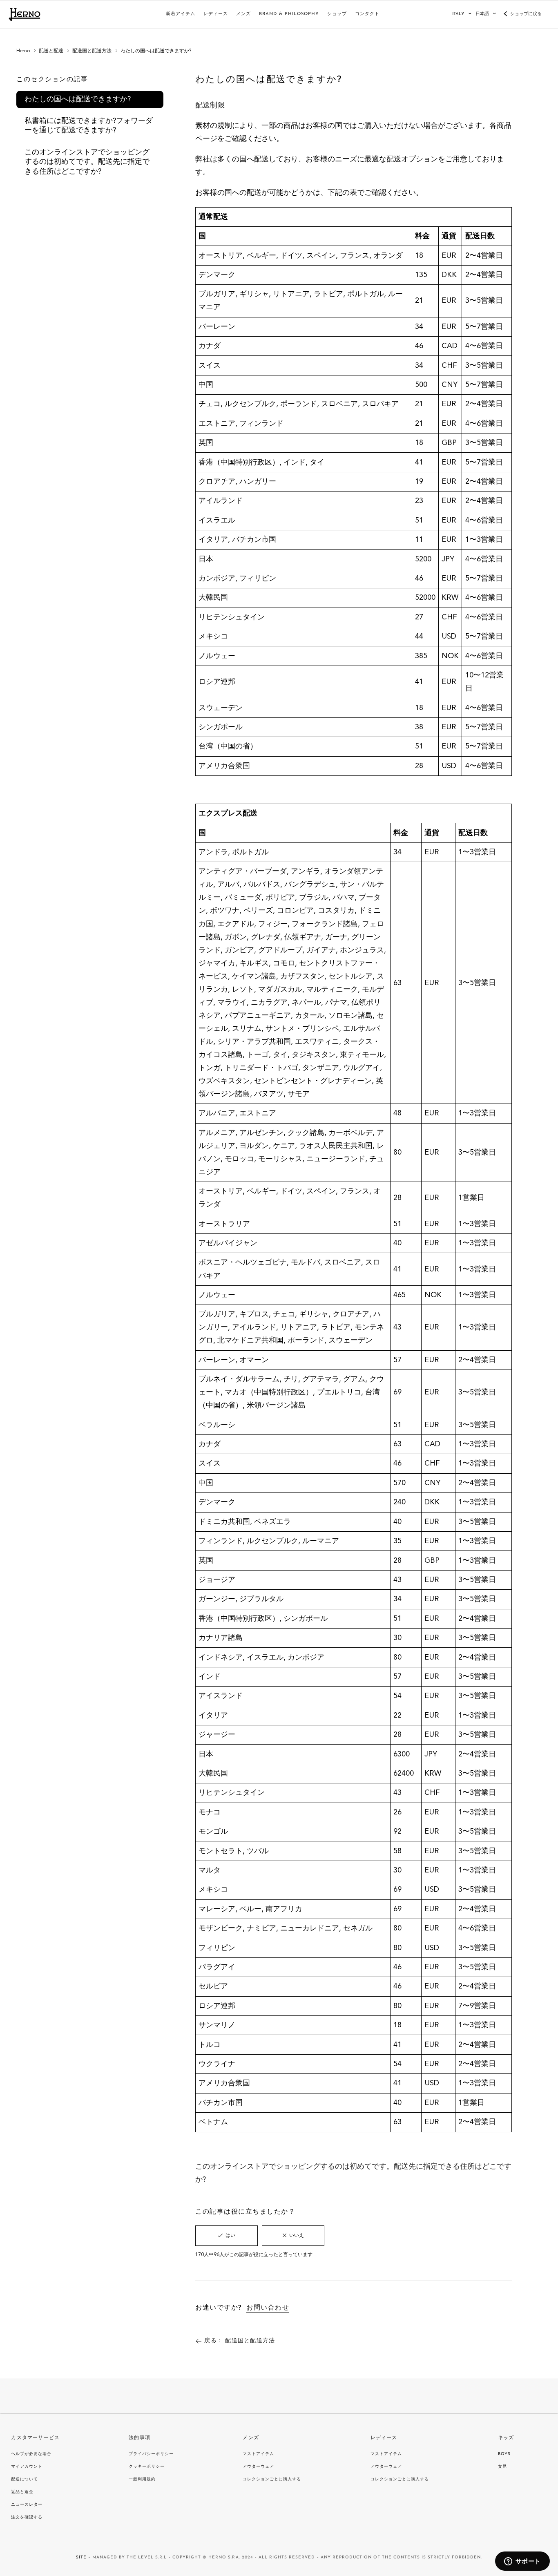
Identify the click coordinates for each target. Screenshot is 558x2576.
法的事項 (139, 2438)
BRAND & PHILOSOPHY (289, 14)
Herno (23, 51)
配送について (25, 2479)
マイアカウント (27, 2467)
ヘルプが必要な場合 (31, 2454)
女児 (502, 2467)
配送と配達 (51, 51)
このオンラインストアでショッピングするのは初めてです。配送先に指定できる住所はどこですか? (87, 162)
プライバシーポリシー (151, 2454)
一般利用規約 (142, 2479)
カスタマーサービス (35, 2438)
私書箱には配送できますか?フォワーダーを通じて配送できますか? (89, 126)
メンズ (243, 14)
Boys (504, 2454)
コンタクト (367, 14)
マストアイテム (258, 2454)
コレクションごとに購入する (272, 2479)
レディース (216, 14)
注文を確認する (27, 2517)
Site (81, 2557)
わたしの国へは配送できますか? (78, 99)
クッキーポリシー (147, 2467)
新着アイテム (181, 14)
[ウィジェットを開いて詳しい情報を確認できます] (522, 2562)
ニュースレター (27, 2505)
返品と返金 (22, 2492)
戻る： (240, 2341)
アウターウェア (258, 2467)
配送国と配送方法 (92, 51)
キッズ (506, 2438)
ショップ (337, 14)
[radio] (227, 2236)
